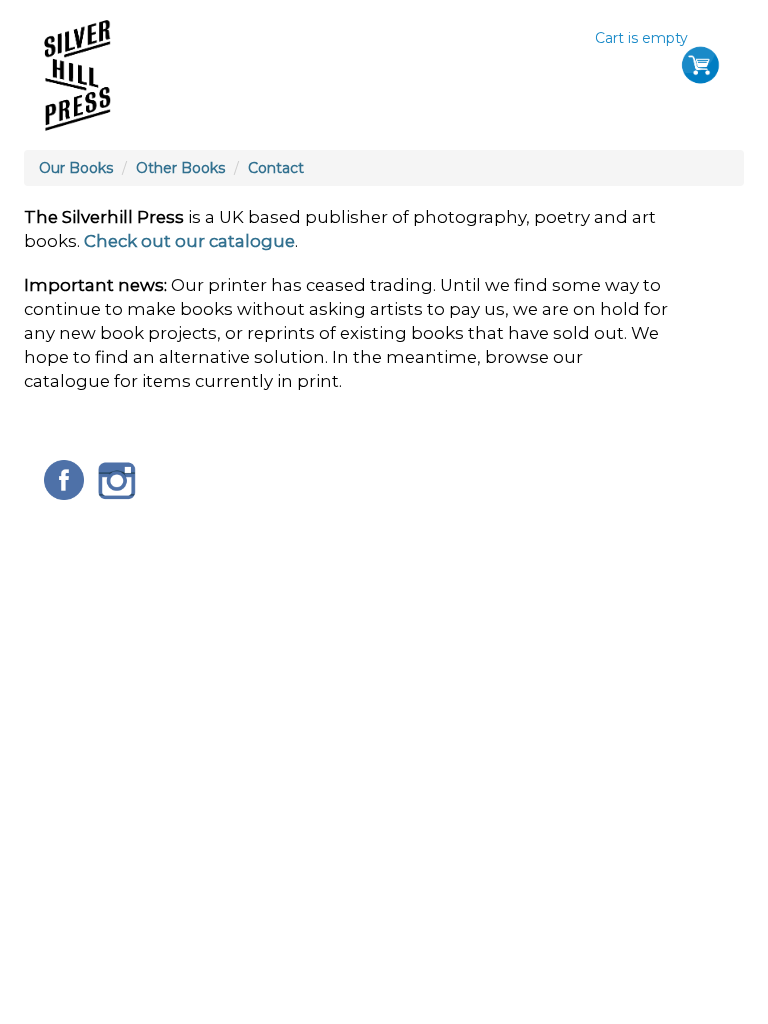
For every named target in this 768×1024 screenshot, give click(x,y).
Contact (276, 168)
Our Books (76, 168)
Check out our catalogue (189, 241)
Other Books (180, 168)
